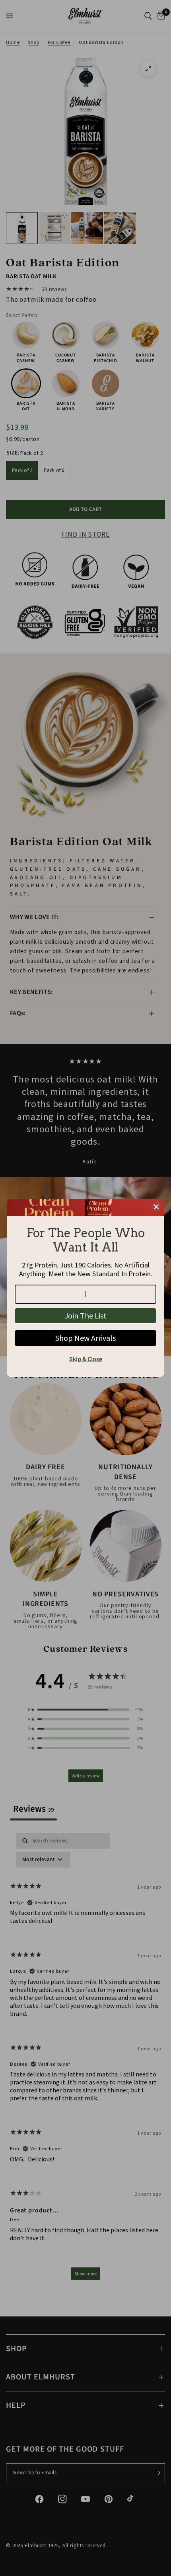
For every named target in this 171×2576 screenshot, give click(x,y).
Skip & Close (86, 1359)
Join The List (85, 1316)
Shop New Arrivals (85, 1338)
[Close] (156, 1207)
